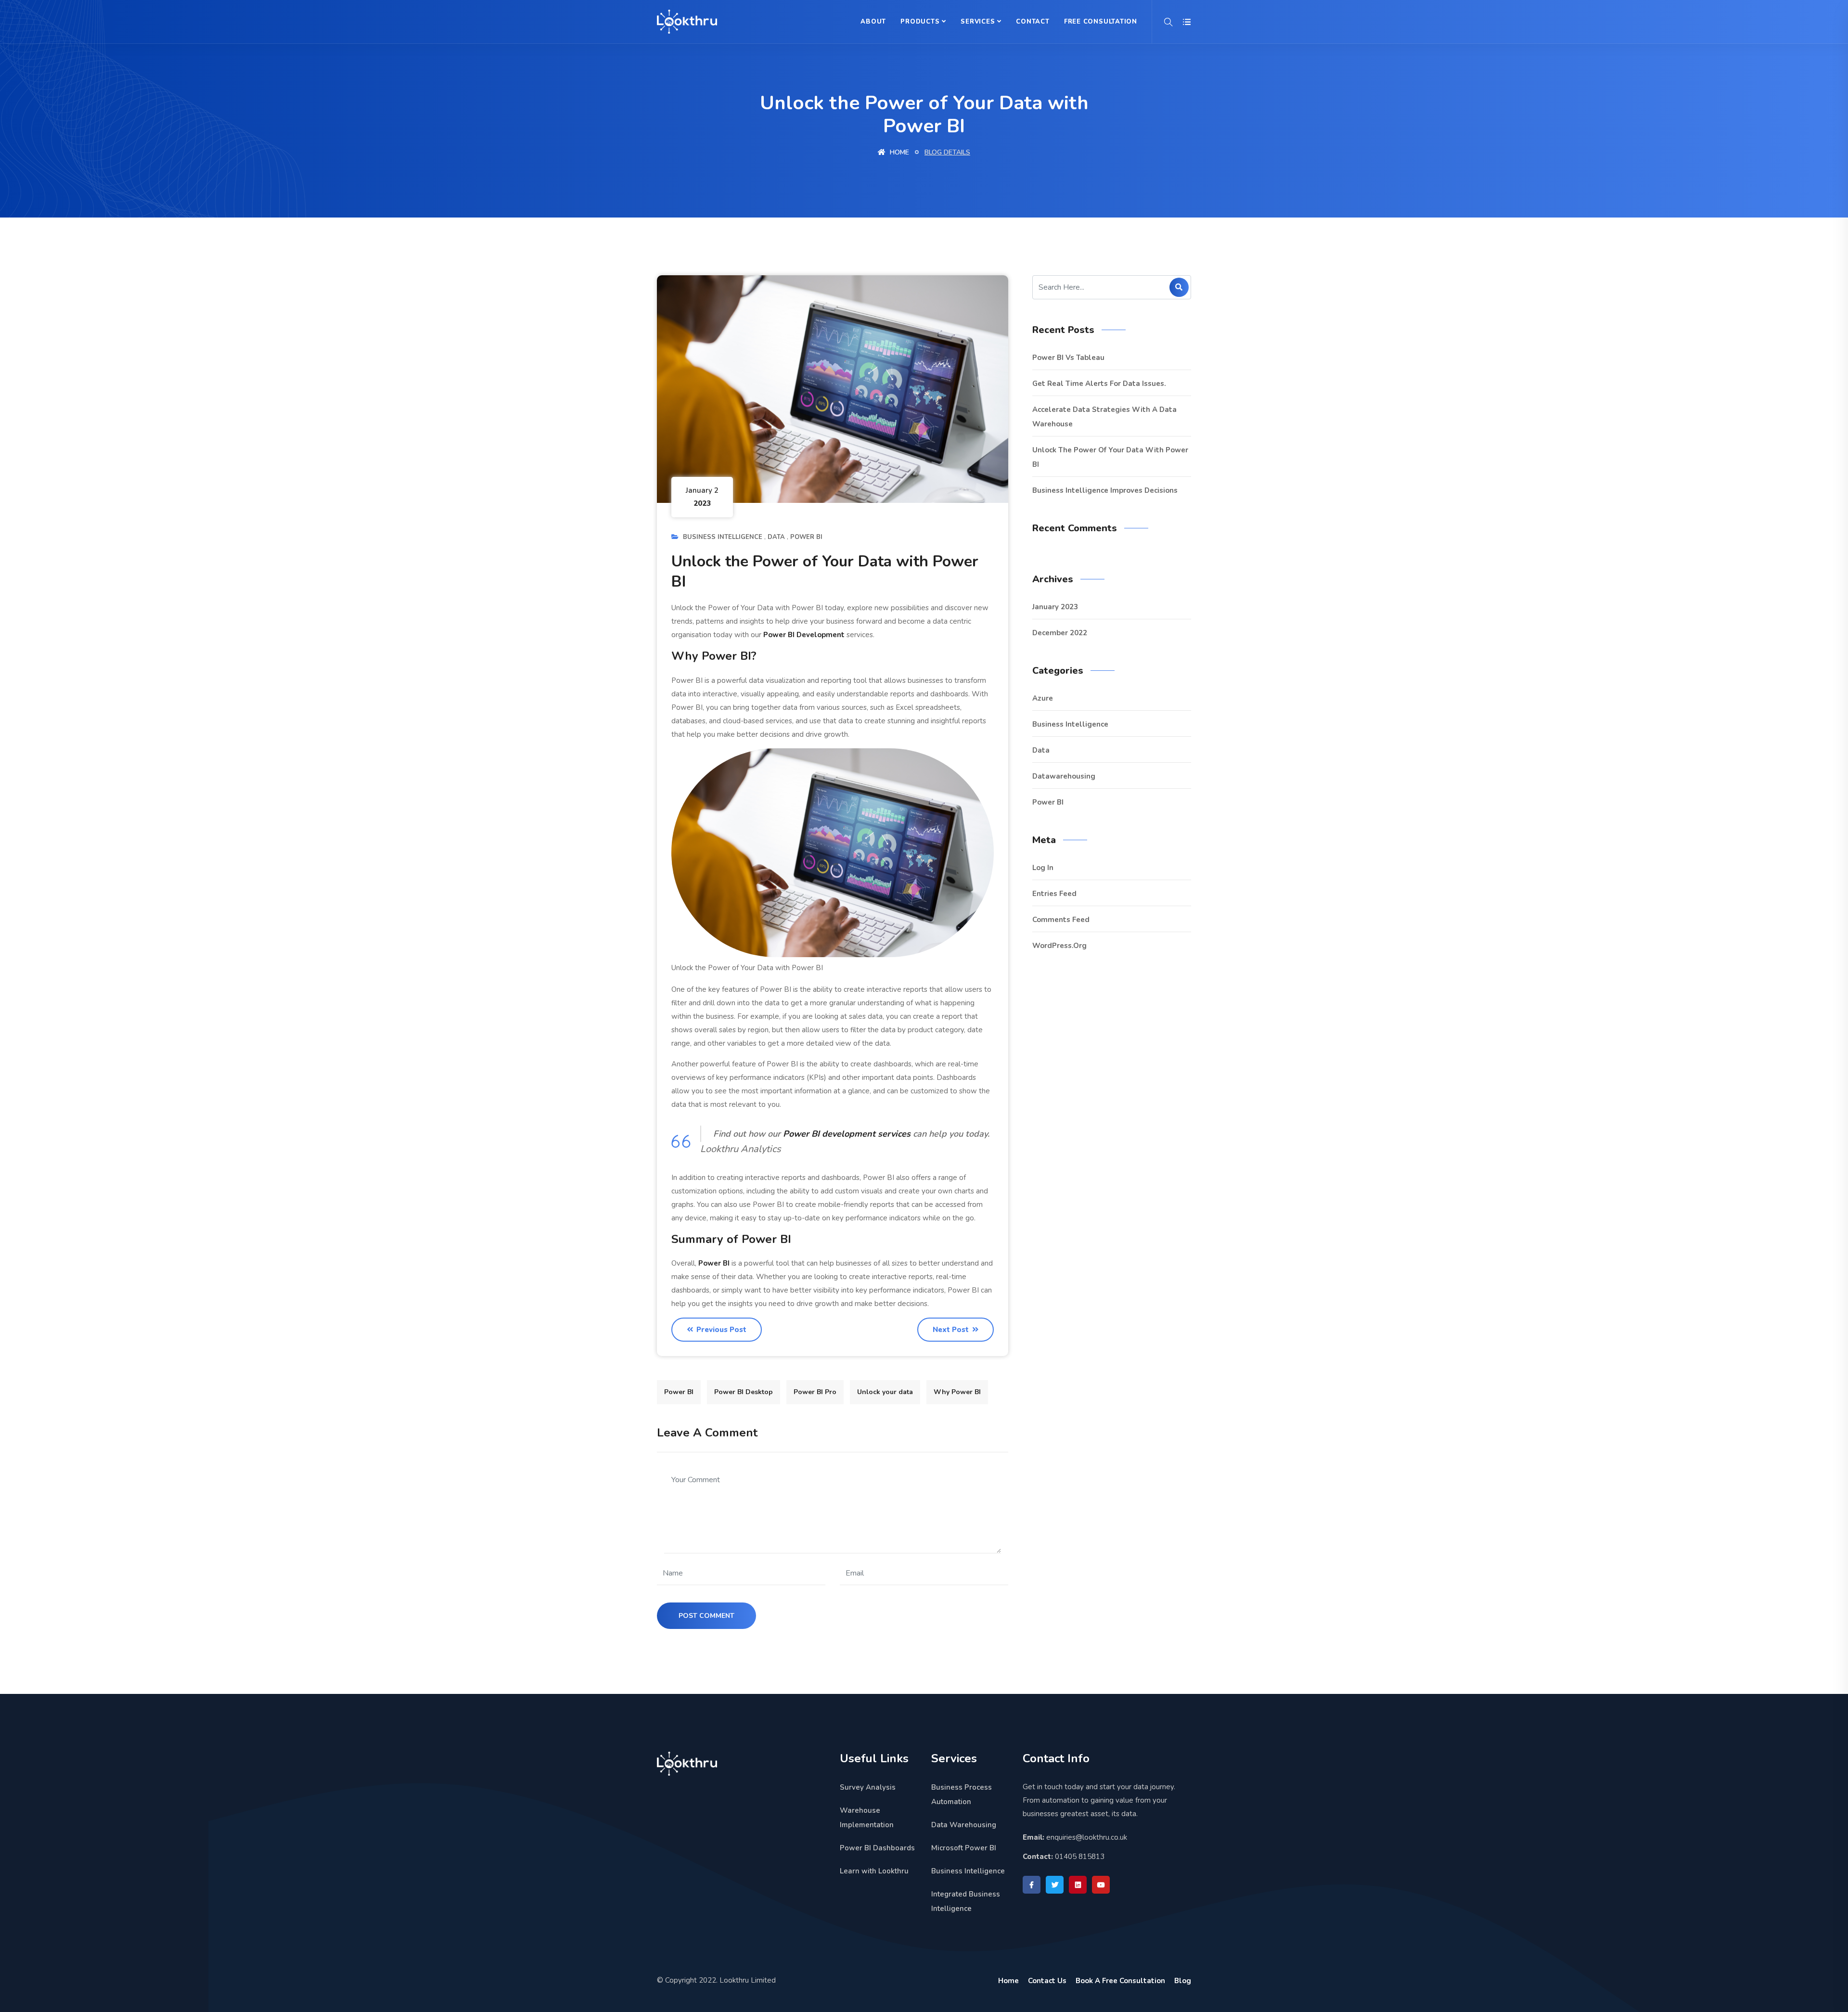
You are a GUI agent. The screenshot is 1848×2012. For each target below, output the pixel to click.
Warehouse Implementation (867, 1818)
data (776, 537)
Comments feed (1061, 920)
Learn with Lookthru (874, 1871)
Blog (1183, 1981)
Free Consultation (1101, 22)
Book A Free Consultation (1120, 1981)
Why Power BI (957, 1392)
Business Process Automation (962, 1794)
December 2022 (1060, 633)
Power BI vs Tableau (1068, 358)
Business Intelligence (723, 537)
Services (978, 22)
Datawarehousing (1064, 776)
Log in (1043, 868)
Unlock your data (885, 1392)
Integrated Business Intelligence (966, 1901)
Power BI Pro (815, 1392)
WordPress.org (1059, 946)
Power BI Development (804, 635)
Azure (1043, 698)
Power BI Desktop (744, 1392)
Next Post (952, 1330)
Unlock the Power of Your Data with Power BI (1110, 457)
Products (920, 22)
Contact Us (1047, 1981)
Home (898, 152)
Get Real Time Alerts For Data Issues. (1099, 384)
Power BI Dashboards (877, 1848)
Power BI (806, 537)
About (873, 22)
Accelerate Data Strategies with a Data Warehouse (1104, 417)
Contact (1033, 22)
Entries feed (1054, 894)
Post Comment (706, 1616)
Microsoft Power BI (964, 1848)
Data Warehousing (964, 1825)
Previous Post (720, 1330)
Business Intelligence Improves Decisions (1105, 490)
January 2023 (1055, 607)
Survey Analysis (868, 1787)
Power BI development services (847, 1134)
